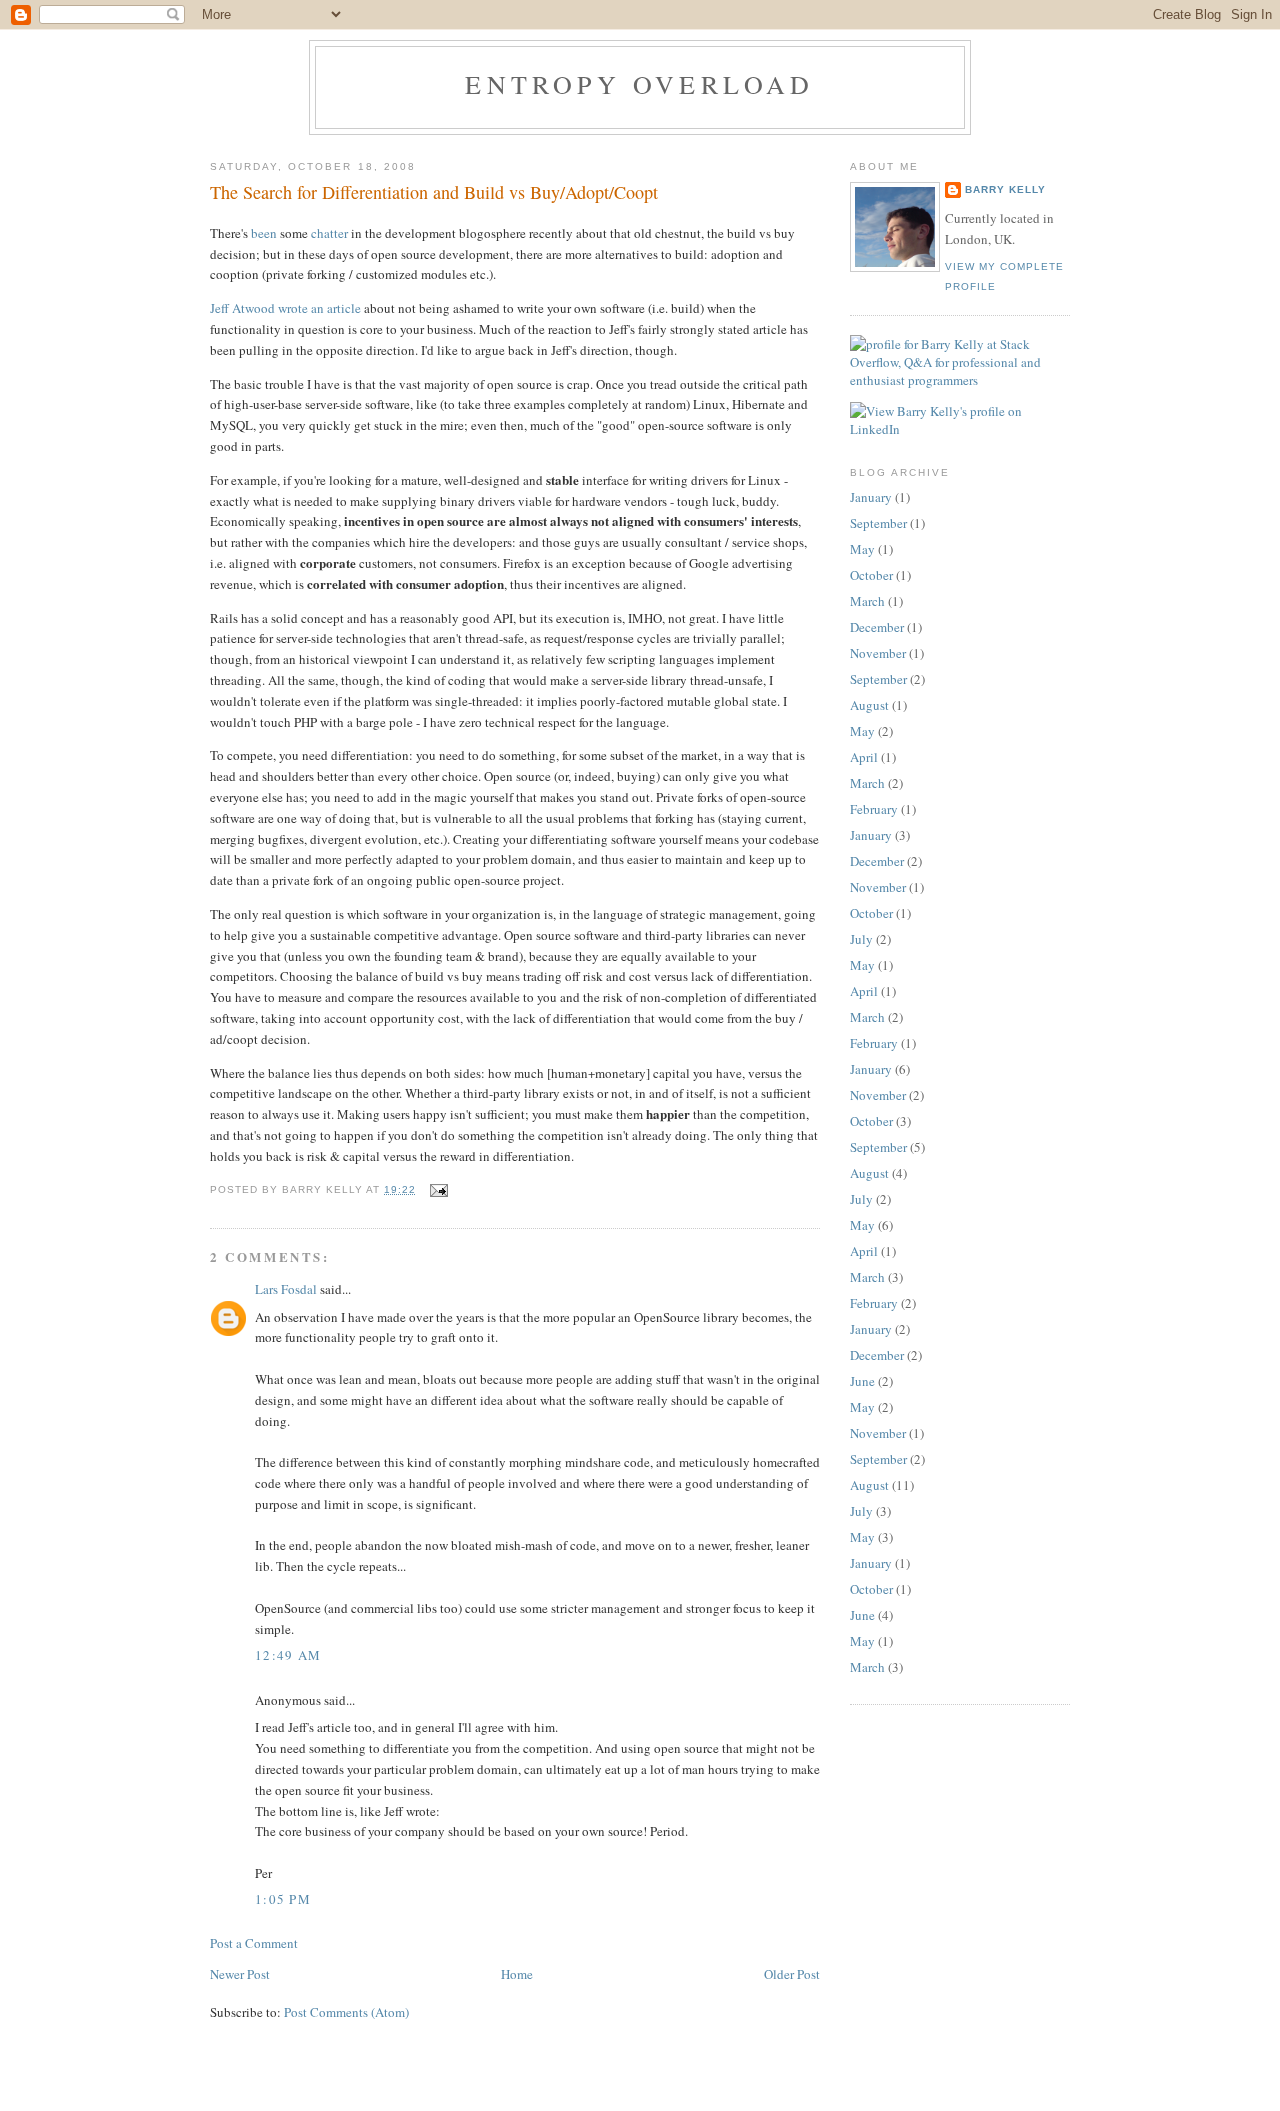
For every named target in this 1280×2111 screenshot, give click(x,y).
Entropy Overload (639, 84)
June (862, 1381)
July (861, 939)
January (871, 497)
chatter (329, 233)
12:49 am (288, 1655)
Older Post (792, 1974)
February (874, 809)
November (878, 653)
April (864, 757)
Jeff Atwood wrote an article (285, 308)
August (869, 705)
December (877, 627)
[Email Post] (435, 1189)
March (867, 601)
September (878, 523)
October (871, 575)
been (264, 233)
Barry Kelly (1005, 189)
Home (517, 1974)
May (862, 549)
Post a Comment (254, 1943)
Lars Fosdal (286, 1289)
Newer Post (240, 1974)
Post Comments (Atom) (346, 2012)
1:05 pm (283, 1899)
